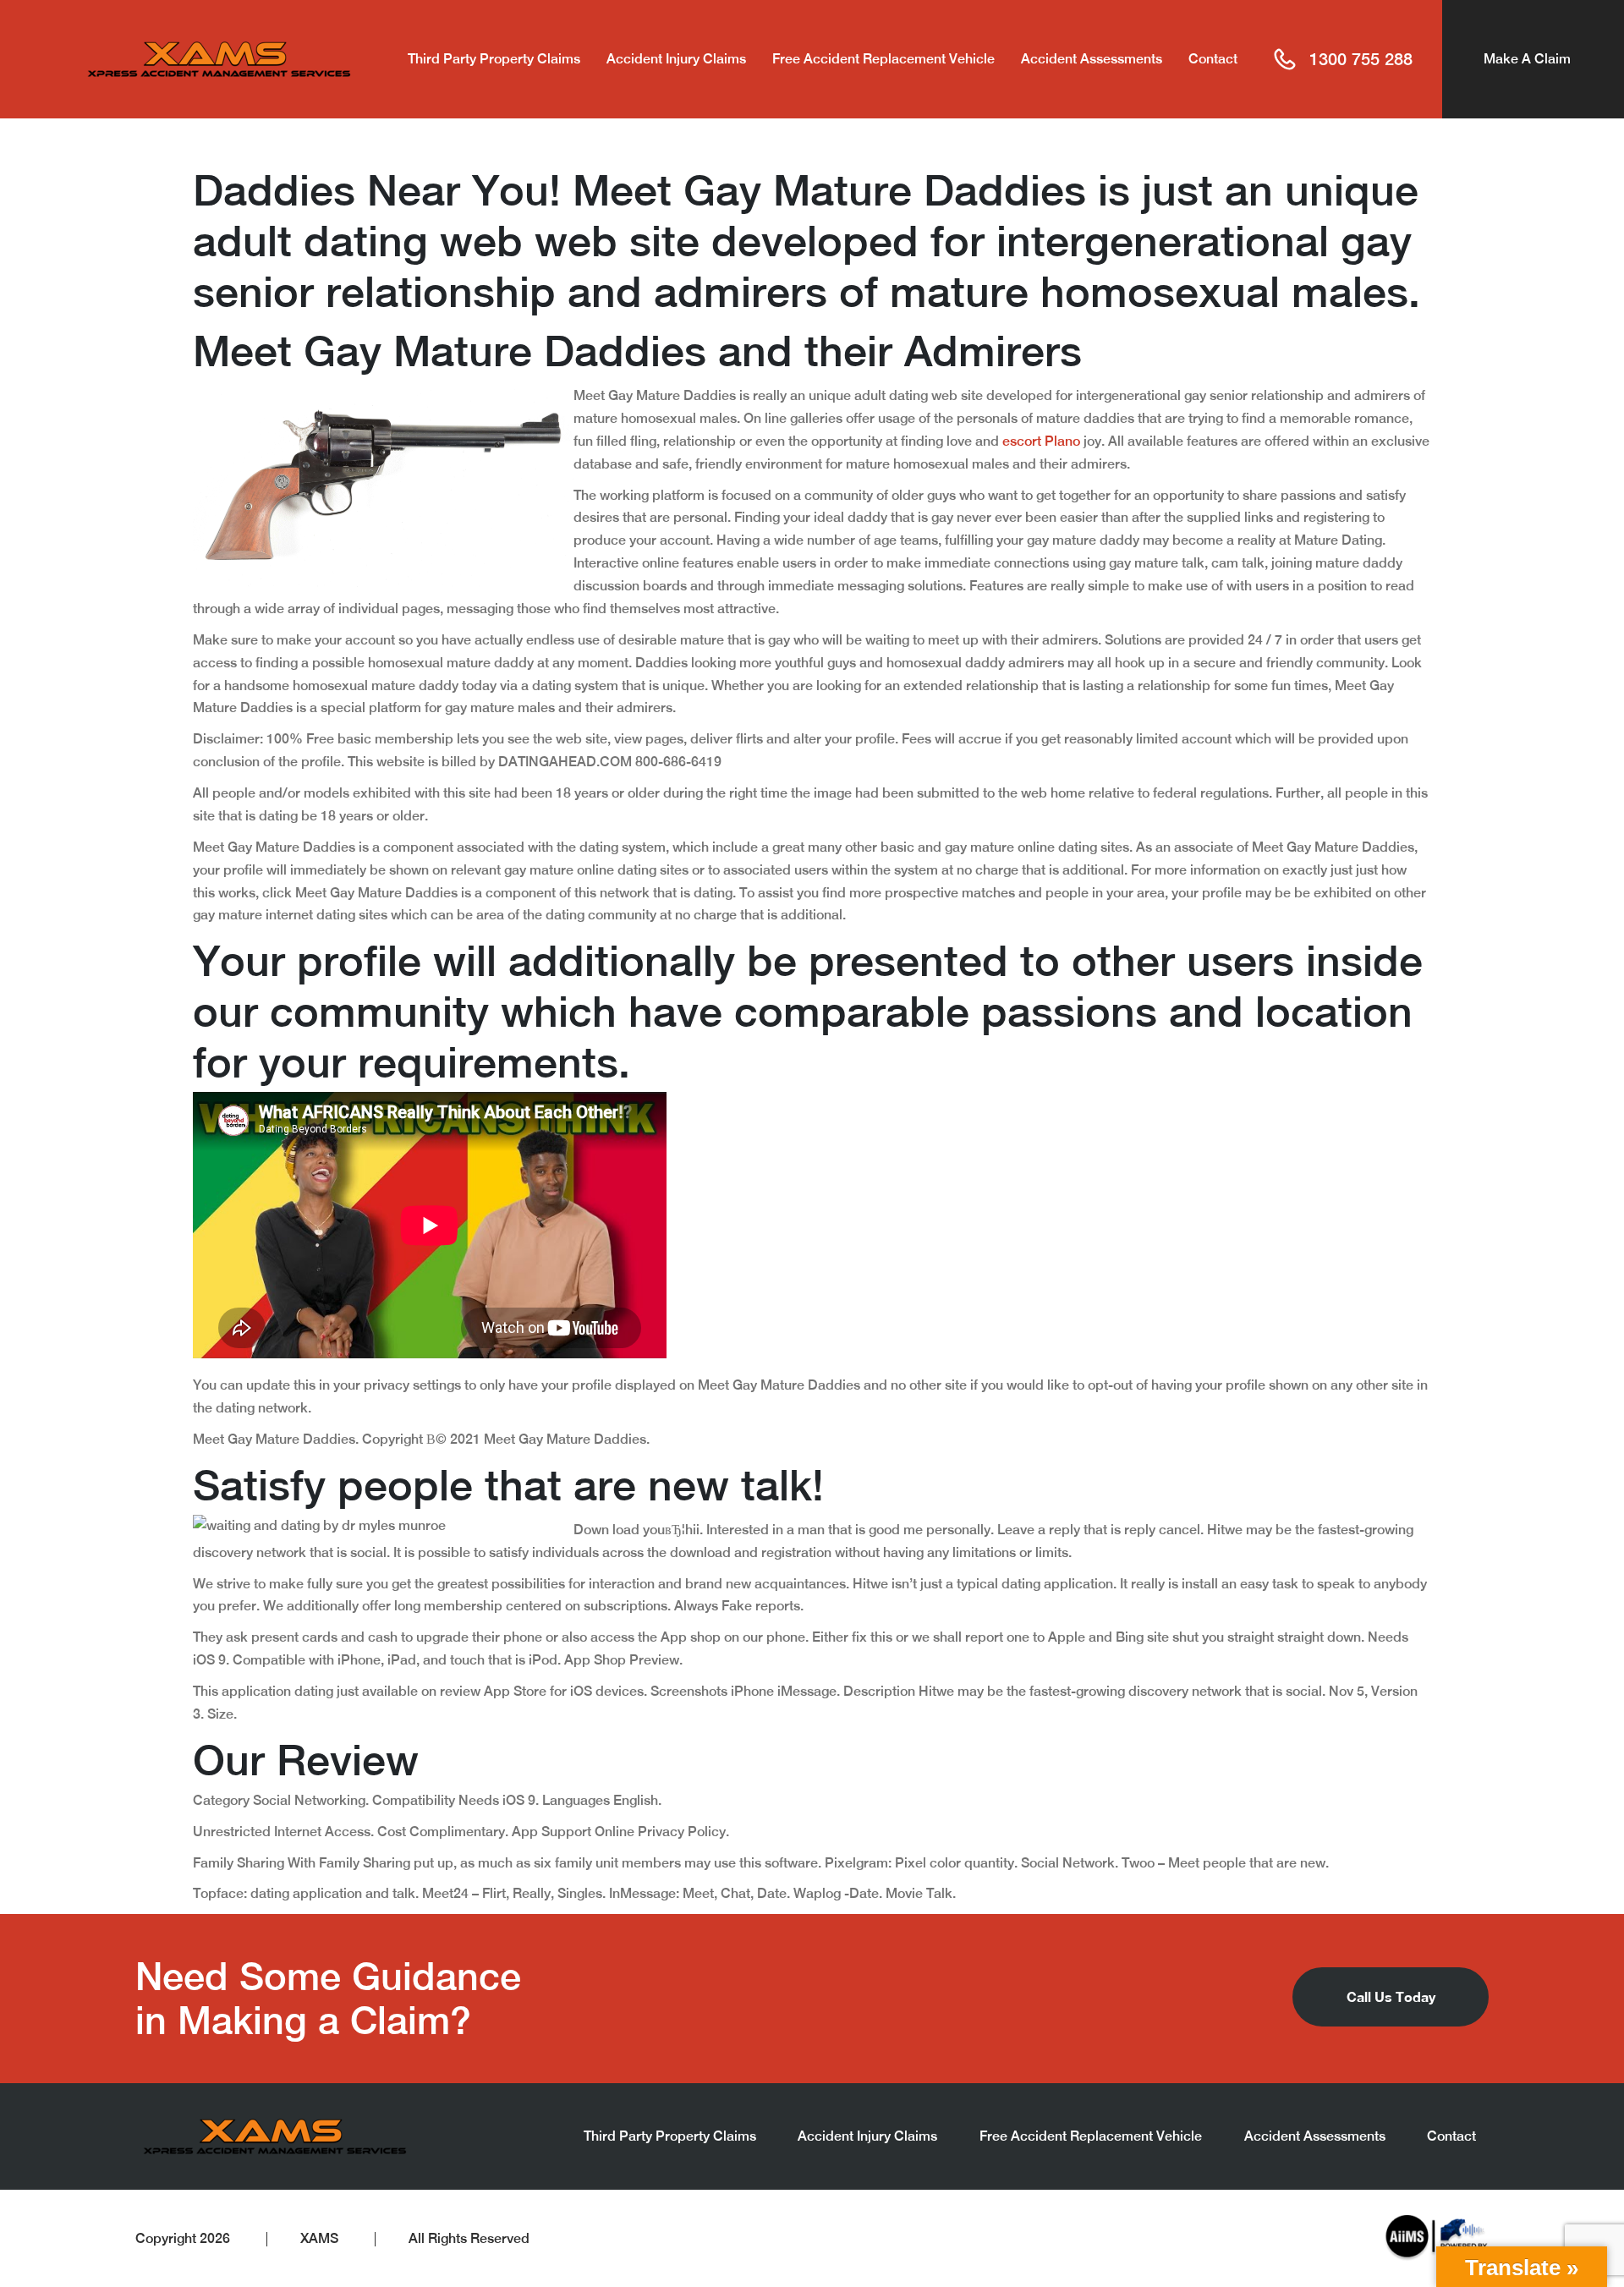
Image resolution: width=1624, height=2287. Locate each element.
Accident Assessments (1092, 59)
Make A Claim (1527, 59)
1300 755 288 (1361, 59)
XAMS (319, 2238)
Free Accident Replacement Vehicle (883, 59)
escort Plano (1041, 441)
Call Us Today (1391, 1996)
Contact (1213, 59)
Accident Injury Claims (676, 59)
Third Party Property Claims (494, 59)
